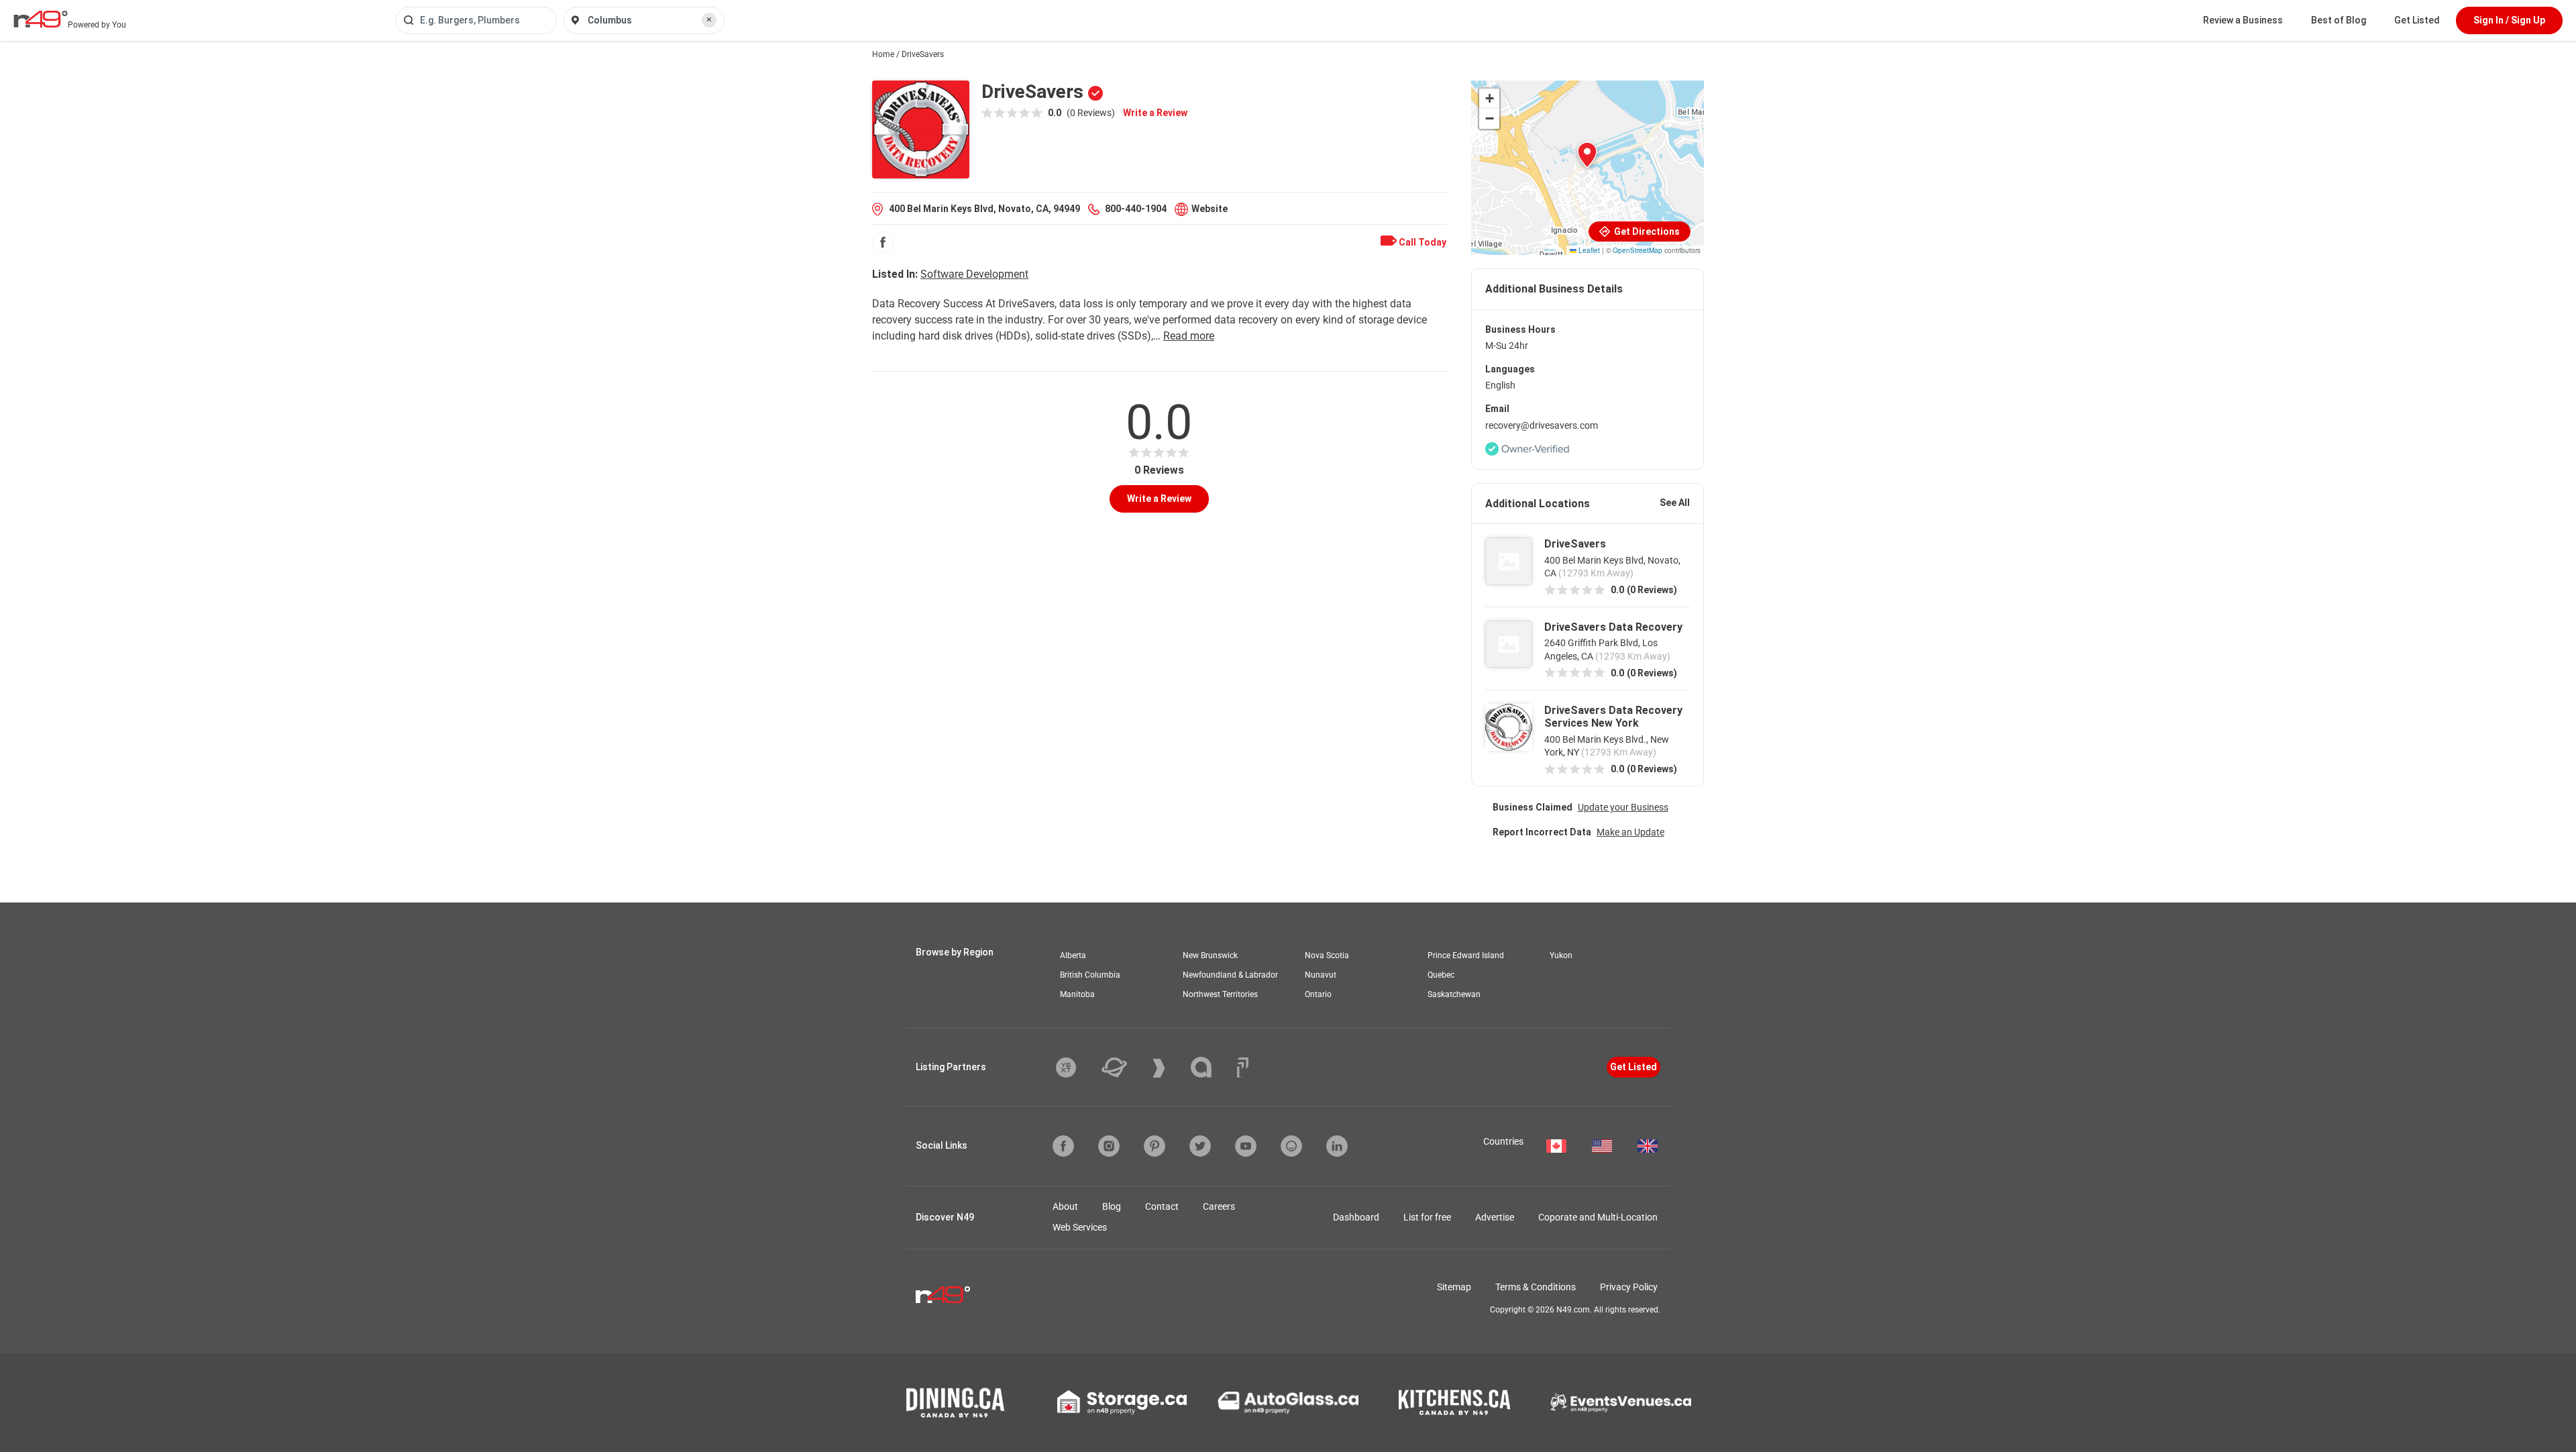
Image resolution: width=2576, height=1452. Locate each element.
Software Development (974, 274)
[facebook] (883, 242)
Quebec (1441, 975)
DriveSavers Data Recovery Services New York (1613, 717)
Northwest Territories (1220, 994)
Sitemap (1454, 1287)
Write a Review (1155, 113)
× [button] (709, 19)
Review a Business (2243, 20)
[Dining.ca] (955, 1403)
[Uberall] (1124, 1068)
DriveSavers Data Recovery (1613, 627)
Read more (1189, 336)
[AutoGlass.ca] (1288, 1402)
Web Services (1080, 1227)
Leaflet (1588, 250)
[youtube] (1246, 1146)
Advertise (1495, 1217)
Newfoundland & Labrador (1230, 975)
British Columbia (1090, 975)
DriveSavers (1575, 544)
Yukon (1561, 955)
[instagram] (1109, 1146)
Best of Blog (2339, 20)
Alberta (1073, 955)
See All (1675, 503)
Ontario (1318, 994)
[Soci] (1243, 1068)
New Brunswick (1210, 955)
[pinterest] (1155, 1146)
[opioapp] (1291, 1146)
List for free (1427, 1217)
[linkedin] (1337, 1146)
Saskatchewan (1454, 994)
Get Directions (1646, 231)
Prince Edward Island (1466, 955)
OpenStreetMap (1638, 250)
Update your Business (1623, 807)
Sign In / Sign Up (2509, 20)
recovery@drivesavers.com (1542, 425)
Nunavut (1321, 975)
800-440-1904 (1136, 209)
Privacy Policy (1629, 1287)
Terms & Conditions (1536, 1287)
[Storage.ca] (1122, 1402)
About (1065, 1206)
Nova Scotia (1327, 955)
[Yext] (1076, 1068)
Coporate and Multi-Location (1598, 1217)
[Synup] (1169, 1068)
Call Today (1421, 242)
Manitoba (1077, 994)
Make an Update (1630, 832)
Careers (1219, 1206)
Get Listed (2417, 20)
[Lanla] (1211, 1067)
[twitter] (1200, 1146)
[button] (1587, 155)
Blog (1112, 1206)
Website (1210, 209)
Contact (1162, 1206)
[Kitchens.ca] (1454, 1402)
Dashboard (1356, 1217)
